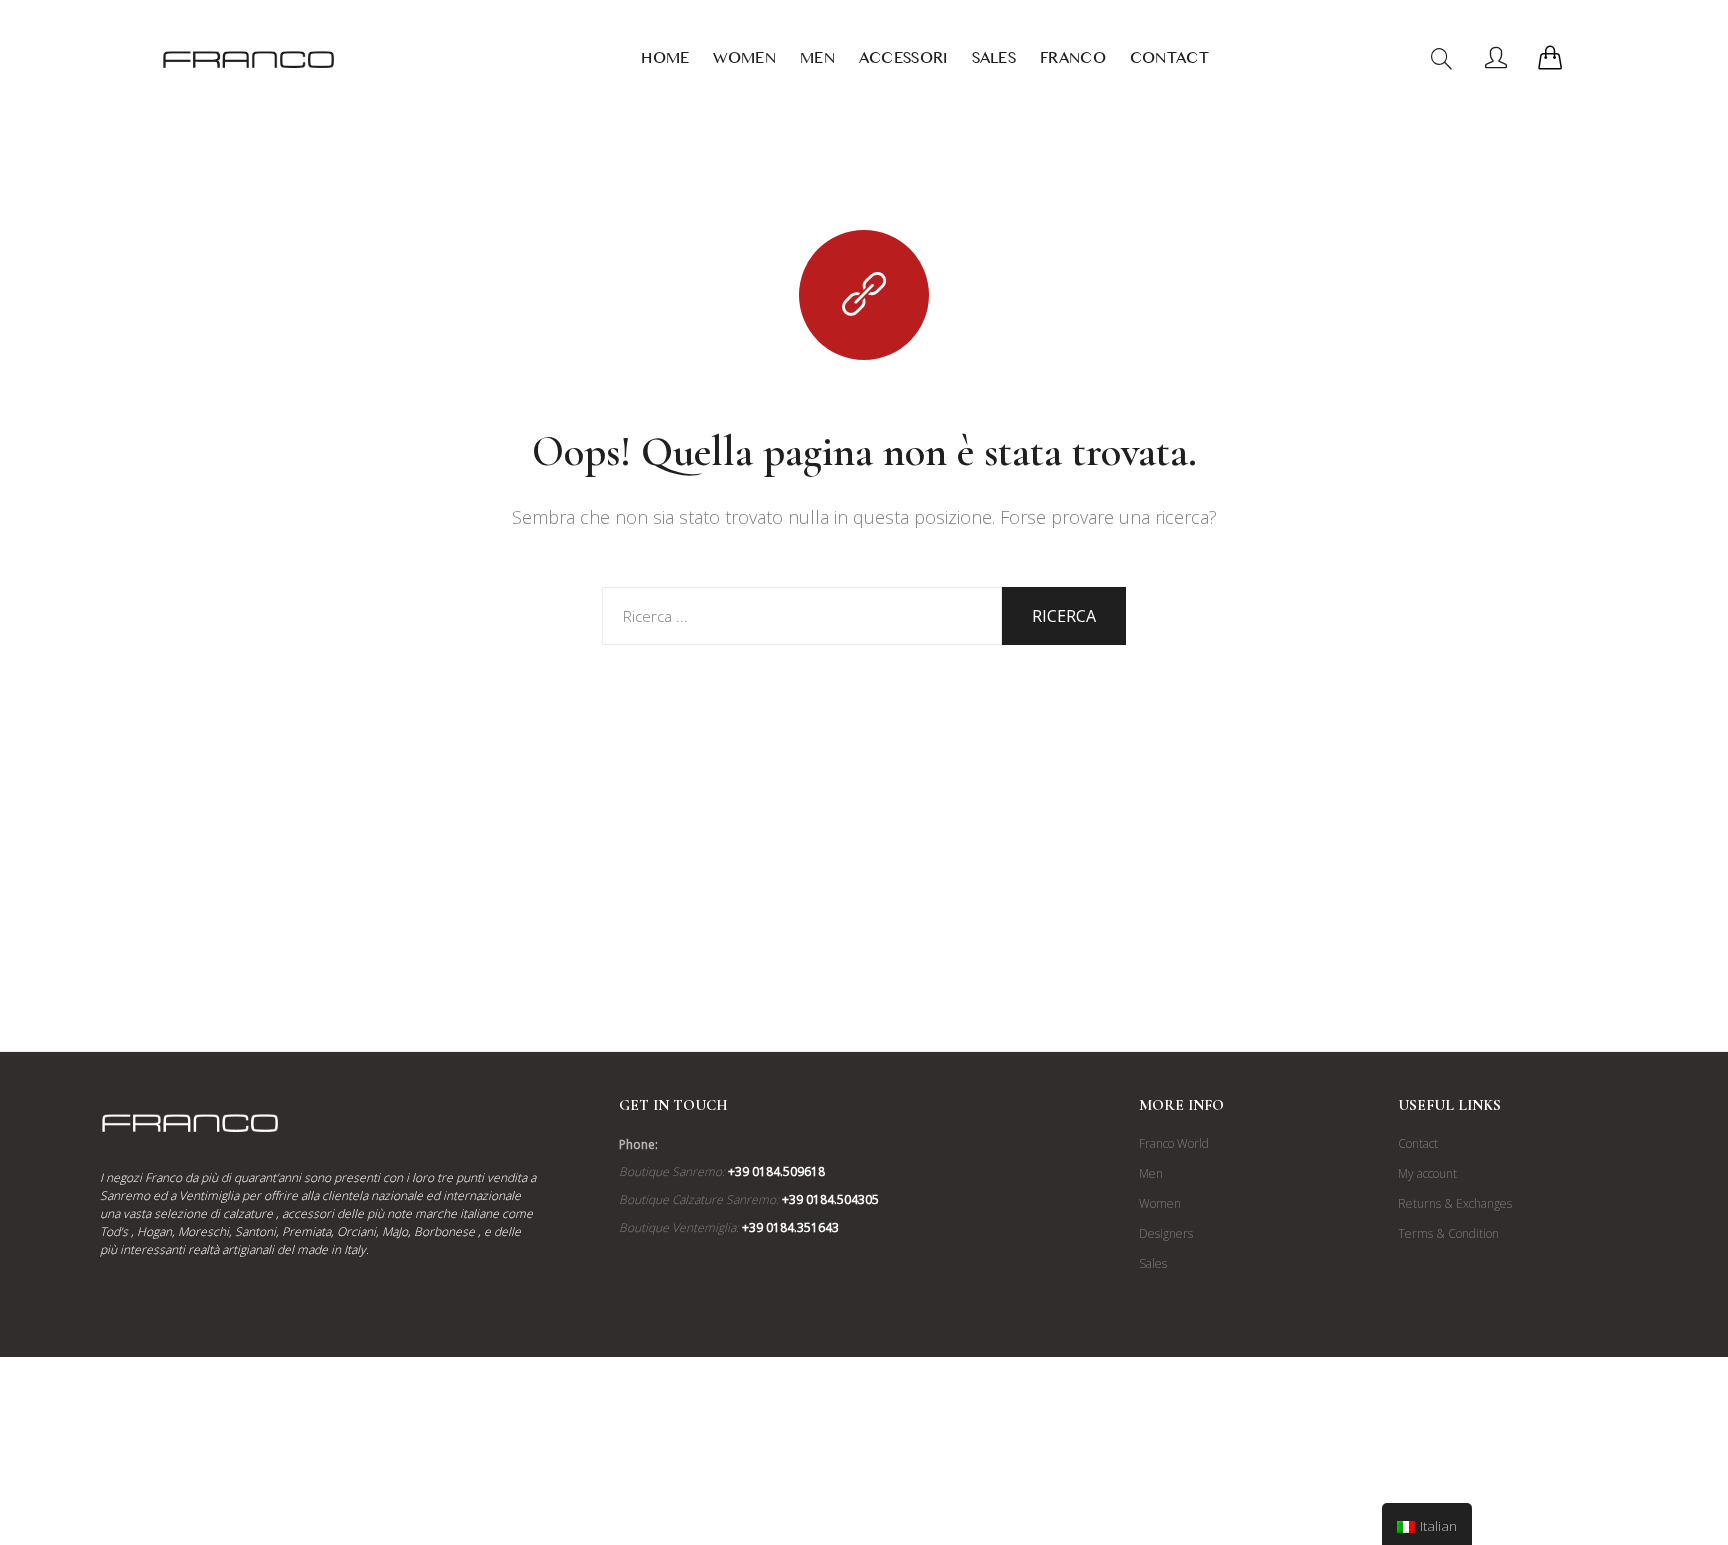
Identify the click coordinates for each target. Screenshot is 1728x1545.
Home (665, 61)
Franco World (1174, 1143)
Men (817, 61)
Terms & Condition (1448, 1233)
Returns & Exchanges (1455, 1203)
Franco (1073, 61)
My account (1427, 1173)
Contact (1169, 61)
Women (744, 61)
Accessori (903, 61)
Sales (994, 61)
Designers (1166, 1233)
